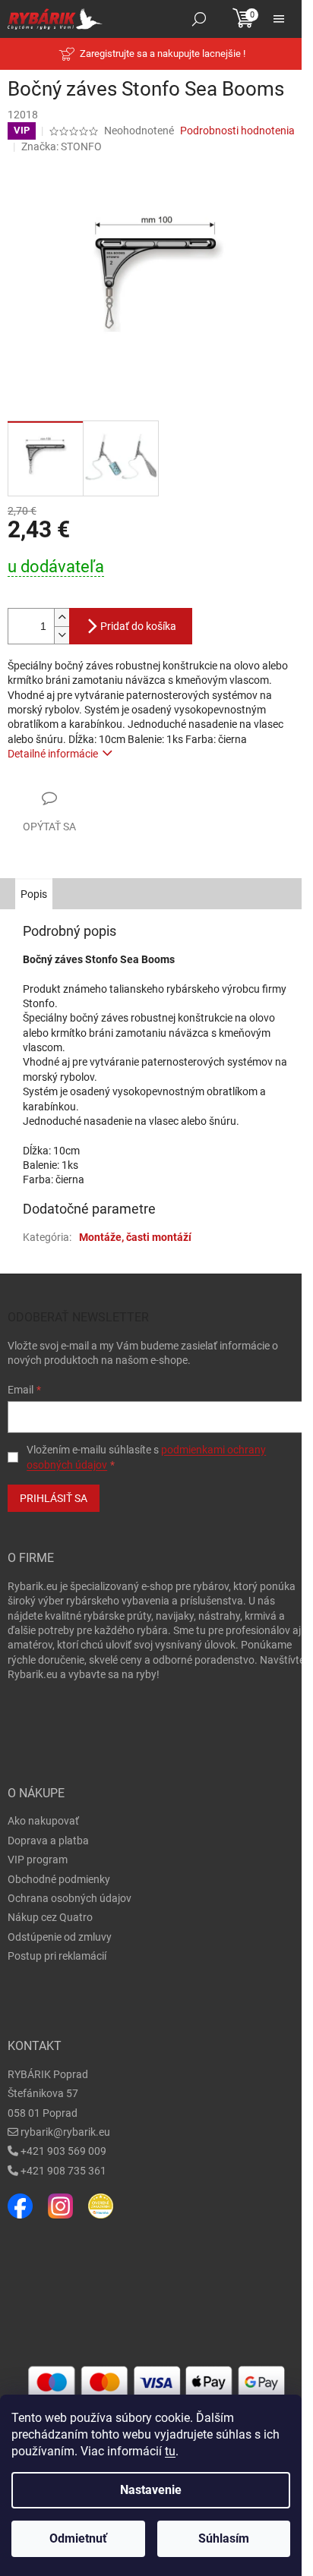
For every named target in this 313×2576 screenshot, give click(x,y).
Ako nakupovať (43, 1821)
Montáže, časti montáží (135, 1237)
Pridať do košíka (138, 626)
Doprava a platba (48, 1841)
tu (170, 2451)
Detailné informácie (53, 754)
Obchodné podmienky (59, 1879)
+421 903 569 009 (63, 2151)
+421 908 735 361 (63, 2171)
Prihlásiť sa (54, 1498)
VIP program (38, 1860)
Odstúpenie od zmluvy (60, 1937)
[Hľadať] (199, 19)
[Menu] (279, 19)
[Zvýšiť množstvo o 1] (62, 617)
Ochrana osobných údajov (70, 1898)
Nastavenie (151, 2490)
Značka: (62, 146)
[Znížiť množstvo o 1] (62, 635)
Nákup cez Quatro (50, 1917)
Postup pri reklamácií (57, 1956)
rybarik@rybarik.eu (65, 2132)
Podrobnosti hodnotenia (237, 131)
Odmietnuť (78, 2538)
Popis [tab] (34, 894)
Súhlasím (224, 2538)
